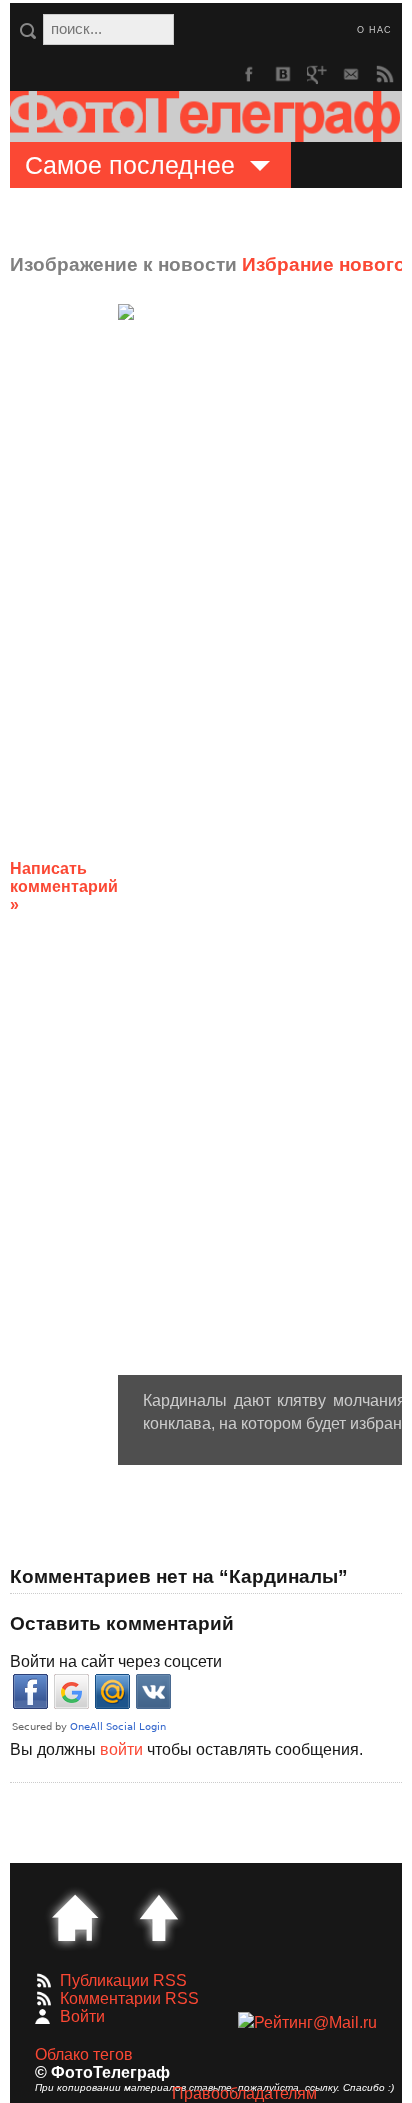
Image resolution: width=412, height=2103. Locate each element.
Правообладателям (244, 2093)
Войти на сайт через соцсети (116, 1661)
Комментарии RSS (129, 1998)
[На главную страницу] (75, 1918)
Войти (82, 2016)
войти (121, 1749)
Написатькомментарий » (64, 886)
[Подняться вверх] (159, 1918)
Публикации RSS (123, 1980)
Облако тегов (84, 2054)
